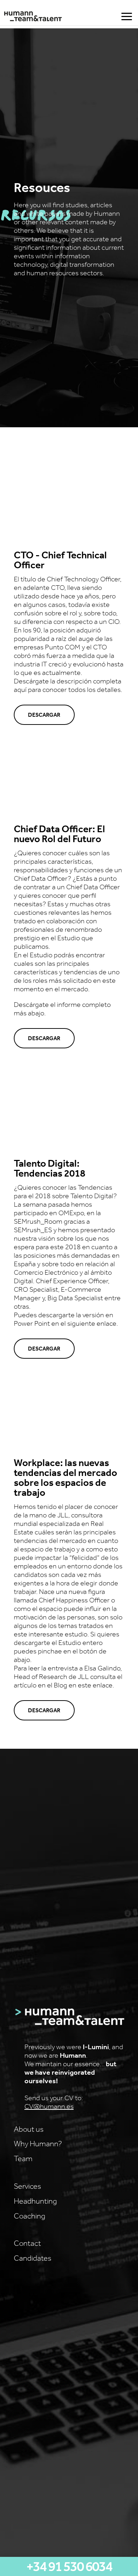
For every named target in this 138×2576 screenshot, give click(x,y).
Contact (27, 2243)
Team (23, 2158)
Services (27, 2186)
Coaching (30, 2216)
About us (29, 2129)
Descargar (44, 715)
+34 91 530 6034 (69, 2566)
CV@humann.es (49, 2106)
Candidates (33, 2258)
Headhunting (35, 2201)
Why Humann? (38, 2143)
